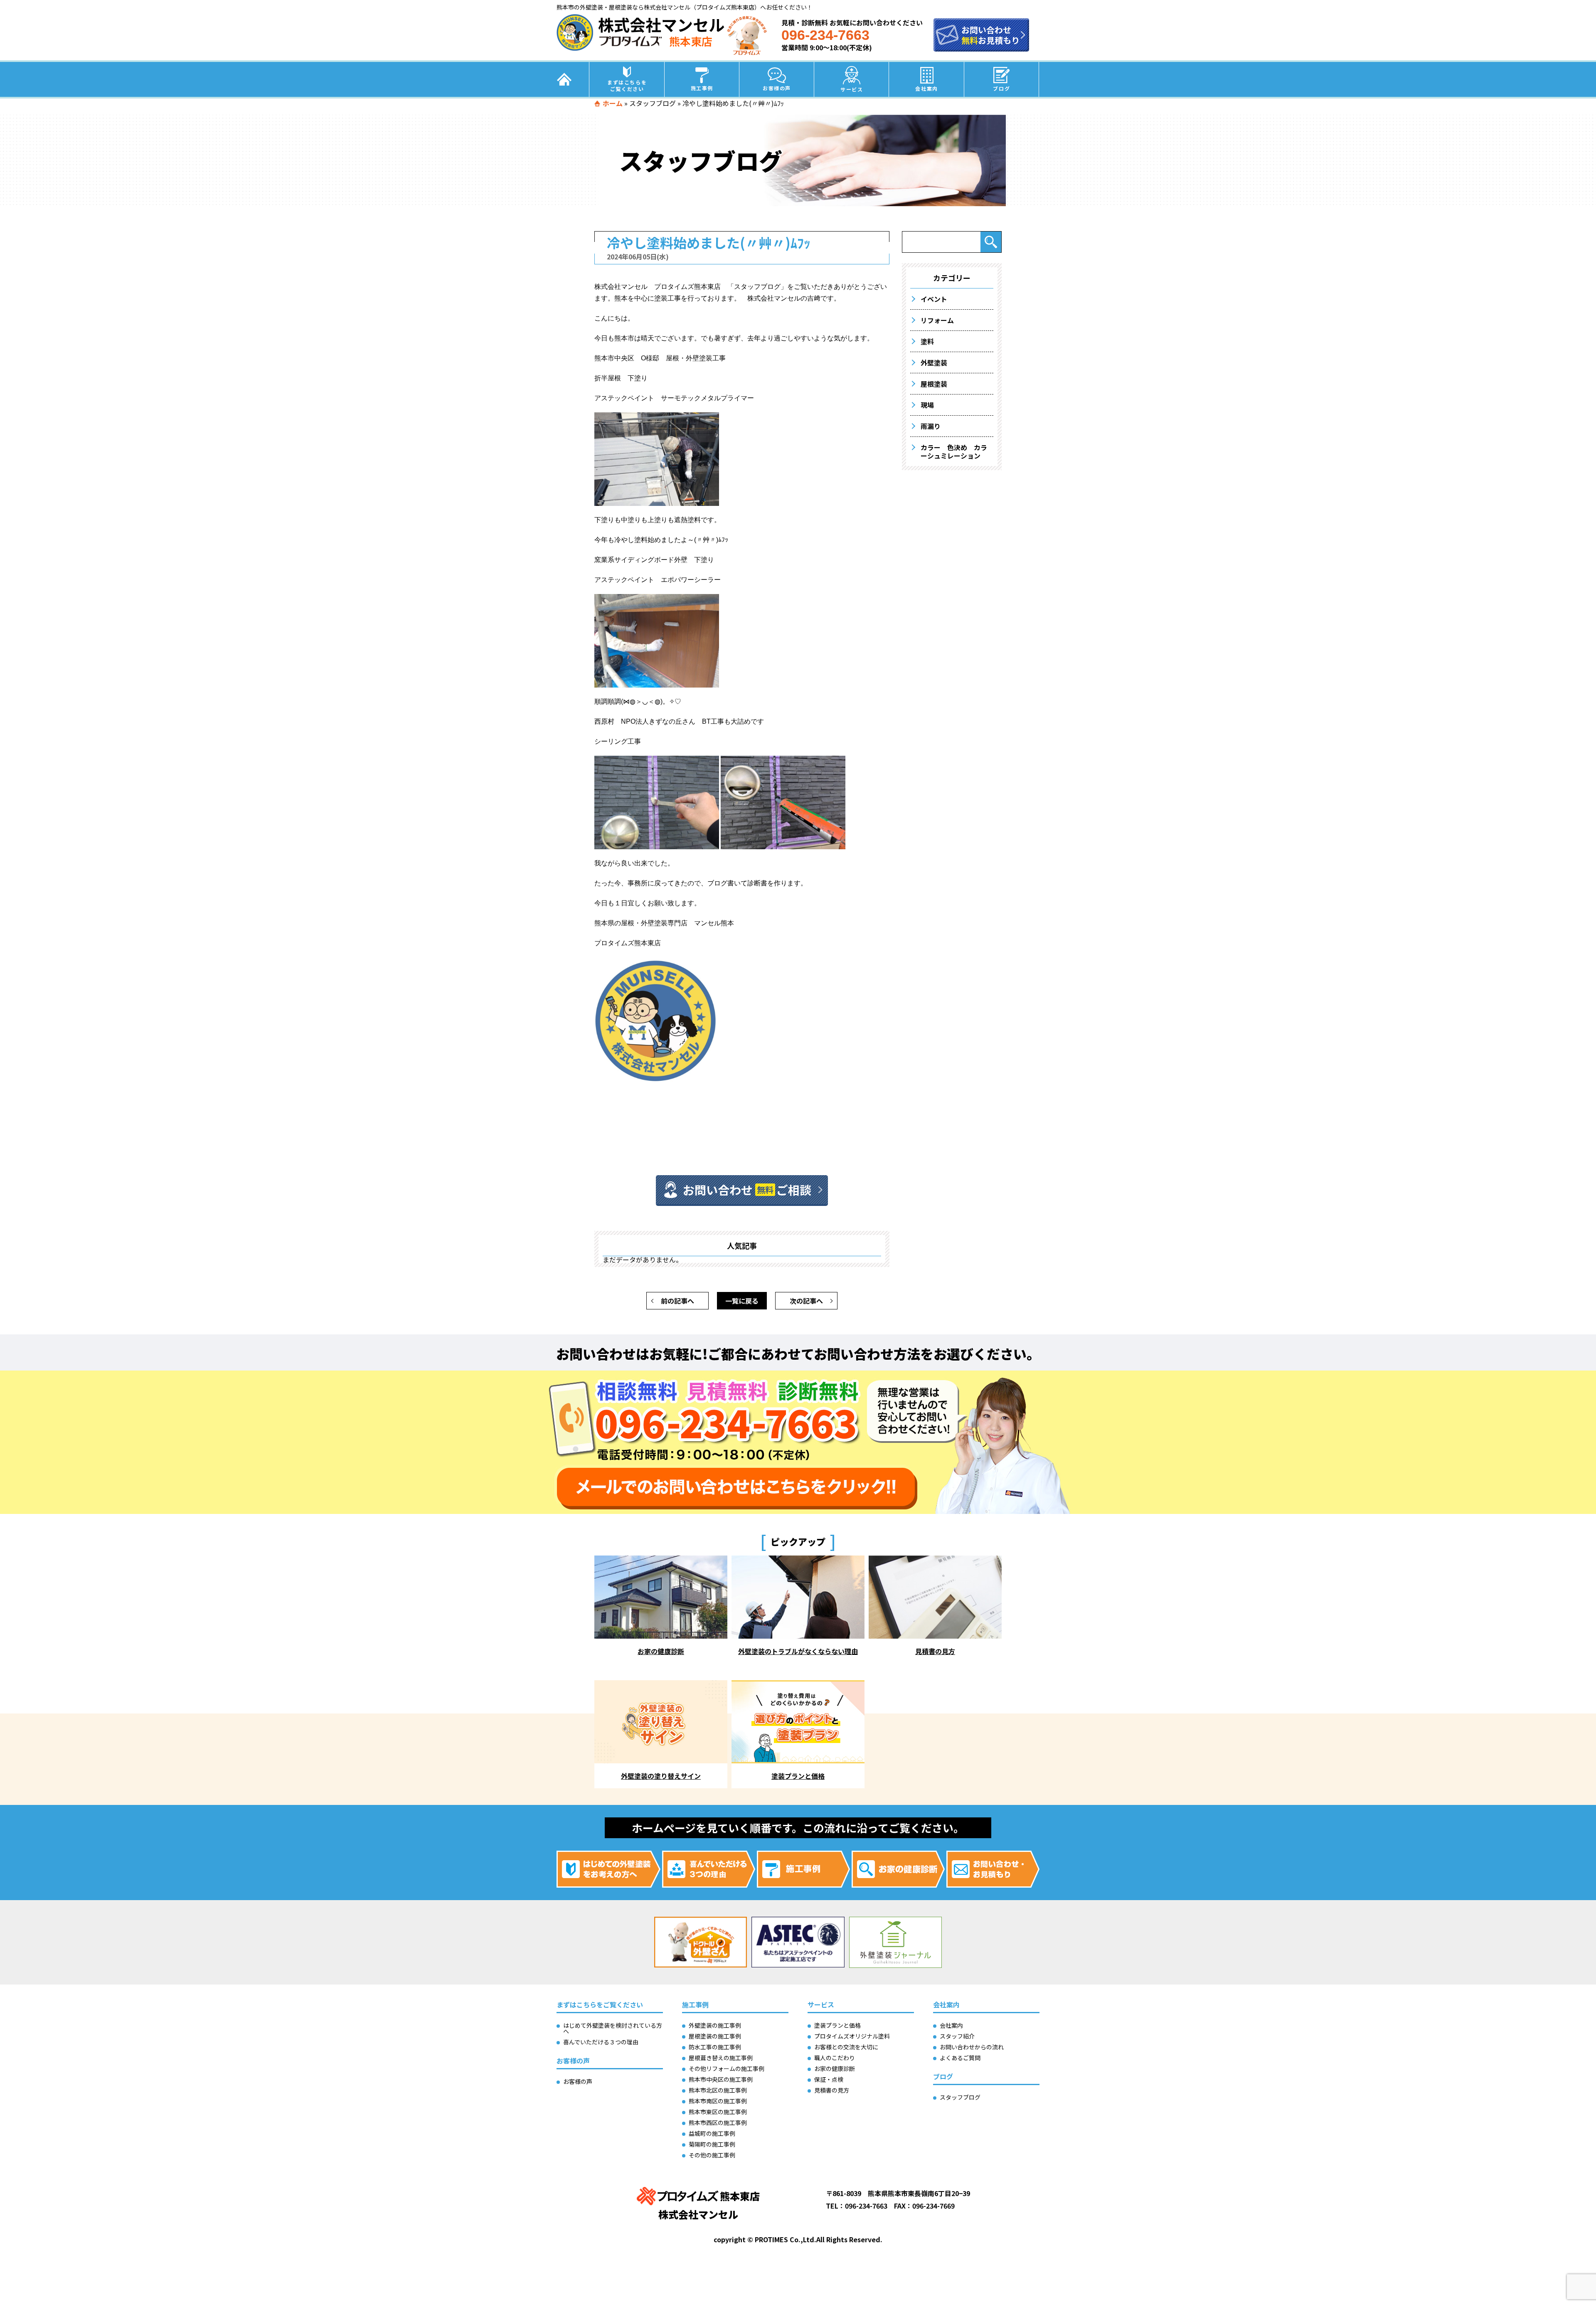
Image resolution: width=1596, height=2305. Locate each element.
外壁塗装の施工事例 (715, 2025)
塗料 (927, 341)
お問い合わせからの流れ (972, 2047)
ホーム (613, 103)
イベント (934, 299)
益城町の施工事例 (712, 2133)
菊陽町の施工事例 (712, 2144)
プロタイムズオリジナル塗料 (852, 2036)
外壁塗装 (934, 362)
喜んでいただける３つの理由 (601, 2042)
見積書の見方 (832, 2090)
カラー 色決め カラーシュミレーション (954, 451)
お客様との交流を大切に (846, 2047)
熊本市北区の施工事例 (718, 2090)
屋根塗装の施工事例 (715, 2036)
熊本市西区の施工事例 (718, 2123)
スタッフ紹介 (957, 2036)
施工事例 (702, 88)
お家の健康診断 (835, 2068)
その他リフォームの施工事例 (727, 2068)
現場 (927, 405)
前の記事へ (677, 1301)
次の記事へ (806, 1301)
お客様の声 (777, 88)
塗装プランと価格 (837, 2025)
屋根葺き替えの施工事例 (721, 2058)
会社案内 (926, 88)
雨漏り (931, 426)
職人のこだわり (835, 2058)
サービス (852, 89)
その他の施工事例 (712, 2155)
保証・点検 (829, 2079)
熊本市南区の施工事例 (718, 2101)
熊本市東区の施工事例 (718, 2112)
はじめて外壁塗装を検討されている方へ (613, 2028)
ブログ (1001, 88)
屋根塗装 (934, 384)
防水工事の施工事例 (715, 2047)
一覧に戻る (742, 1301)
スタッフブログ (653, 103)
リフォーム (937, 320)
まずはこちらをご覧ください (627, 85)
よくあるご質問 (960, 2058)
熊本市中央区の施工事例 (721, 2079)
